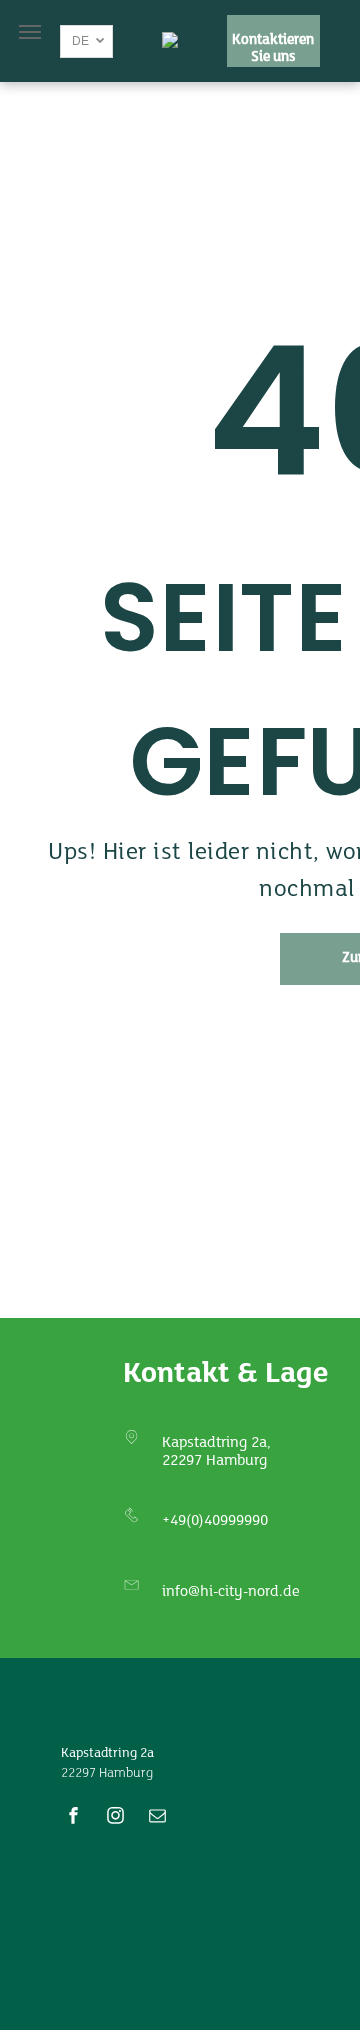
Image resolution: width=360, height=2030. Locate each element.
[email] (158, 1818)
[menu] (30, 32)
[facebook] (74, 1818)
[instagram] (116, 1818)
